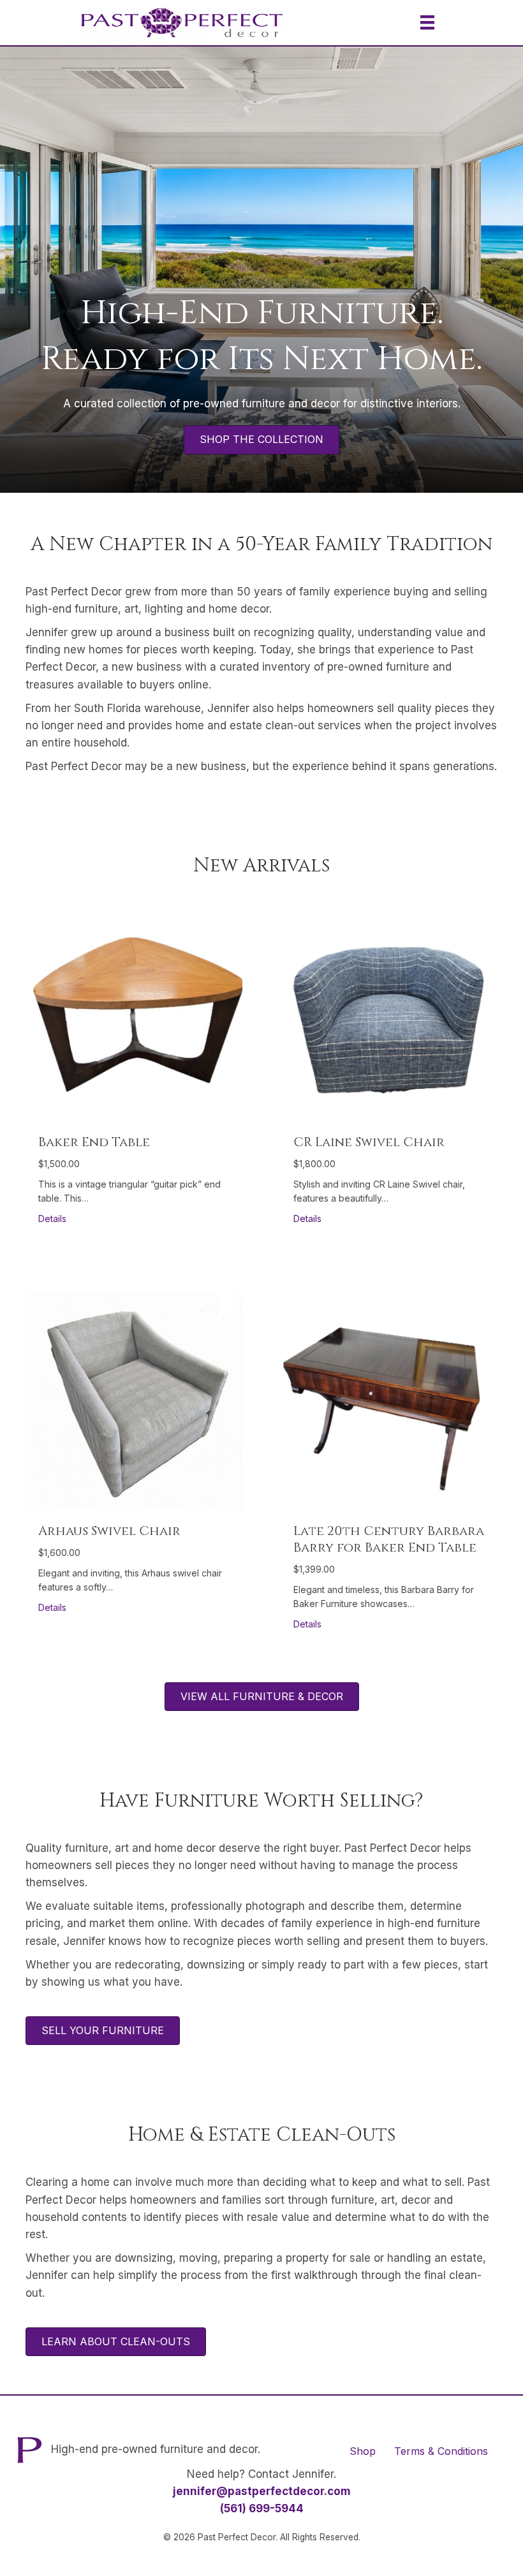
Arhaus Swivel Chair (109, 1531)
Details (52, 1218)
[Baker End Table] (134, 1012)
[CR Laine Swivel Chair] (389, 1012)
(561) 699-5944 (262, 2508)
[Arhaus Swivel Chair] (134, 1401)
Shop (363, 2451)
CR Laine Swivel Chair (369, 1142)
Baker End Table (94, 1142)
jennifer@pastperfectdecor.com (262, 2491)
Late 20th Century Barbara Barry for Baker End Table (389, 1539)
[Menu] (427, 22)
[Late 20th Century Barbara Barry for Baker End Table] (389, 1401)
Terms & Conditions (441, 2451)
